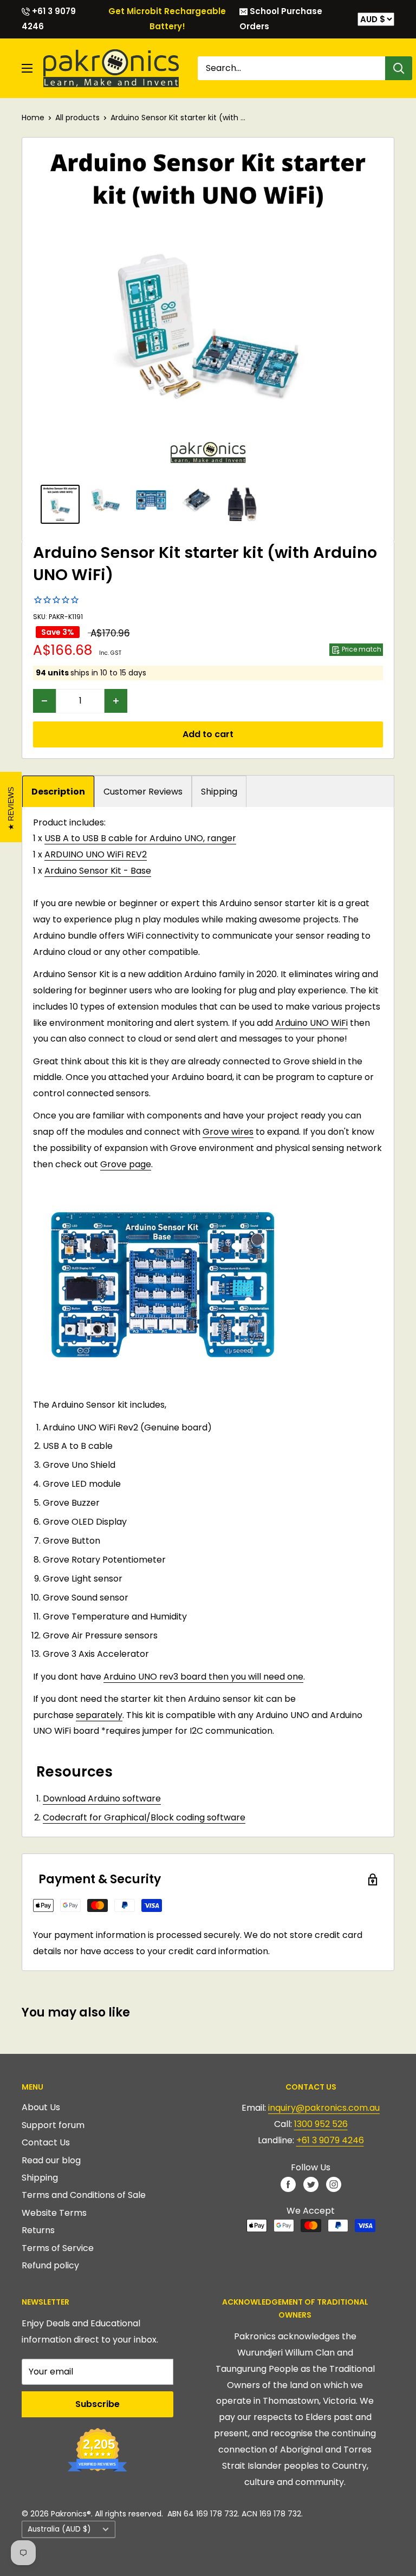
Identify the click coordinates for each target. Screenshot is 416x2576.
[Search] (399, 68)
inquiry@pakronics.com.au (324, 2108)
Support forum (53, 2125)
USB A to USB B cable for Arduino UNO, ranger (140, 838)
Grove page (126, 1164)
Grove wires (228, 1132)
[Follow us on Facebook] (288, 2184)
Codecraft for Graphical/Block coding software (144, 1817)
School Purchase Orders (281, 19)
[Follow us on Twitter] (311, 2184)
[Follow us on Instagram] (334, 2184)
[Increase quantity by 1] (116, 701)
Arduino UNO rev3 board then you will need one (203, 1677)
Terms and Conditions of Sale (84, 2195)
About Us (41, 2107)
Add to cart (208, 734)
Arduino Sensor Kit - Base (98, 871)
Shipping (219, 792)
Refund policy (50, 2265)
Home (33, 118)
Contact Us (46, 2142)
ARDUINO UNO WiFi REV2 (96, 854)
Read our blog (51, 2160)
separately (99, 1715)
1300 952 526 (321, 2124)
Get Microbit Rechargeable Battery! (167, 19)
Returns (38, 2230)
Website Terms (54, 2213)
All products (77, 118)
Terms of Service (58, 2248)
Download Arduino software (102, 1798)
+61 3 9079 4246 (49, 19)
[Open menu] (27, 68)
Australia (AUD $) (59, 2529)
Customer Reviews (143, 792)
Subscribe (97, 2404)
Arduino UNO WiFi (311, 1023)
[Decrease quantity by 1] (44, 701)
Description (58, 792)
